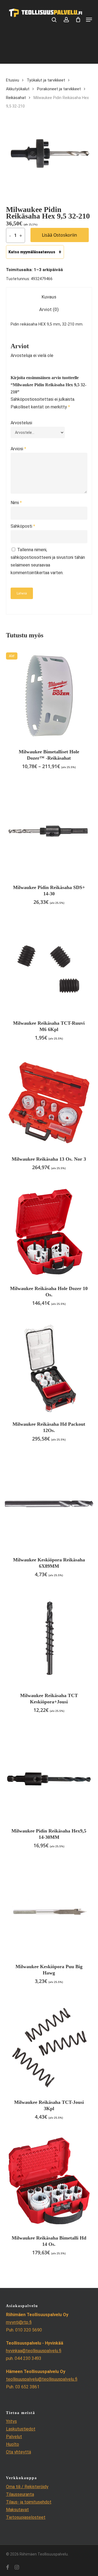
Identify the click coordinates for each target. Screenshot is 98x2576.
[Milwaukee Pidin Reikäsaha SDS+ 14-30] (49, 831)
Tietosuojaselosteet (26, 2517)
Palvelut (14, 2437)
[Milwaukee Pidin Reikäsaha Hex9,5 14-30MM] (49, 1775)
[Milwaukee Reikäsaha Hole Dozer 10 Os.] (49, 1232)
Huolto (13, 2444)
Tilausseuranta (20, 2494)
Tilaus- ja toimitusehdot (29, 2502)
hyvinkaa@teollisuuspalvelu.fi (34, 2351)
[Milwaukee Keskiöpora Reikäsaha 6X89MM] (49, 1504)
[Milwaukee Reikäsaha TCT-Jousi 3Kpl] (49, 2046)
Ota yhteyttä (19, 2452)
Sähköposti (23, 526)
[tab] (49, 297)
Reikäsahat (16, 98)
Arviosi (18, 449)
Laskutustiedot (21, 2429)
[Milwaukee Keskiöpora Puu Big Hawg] (49, 1911)
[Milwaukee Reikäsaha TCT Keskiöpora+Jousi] (49, 1640)
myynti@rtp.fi (19, 2322)
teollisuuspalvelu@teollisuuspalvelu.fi (42, 2379)
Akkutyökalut (18, 89)
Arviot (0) (49, 309)
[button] (89, 20)
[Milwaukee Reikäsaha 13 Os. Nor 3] (49, 1103)
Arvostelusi (21, 423)
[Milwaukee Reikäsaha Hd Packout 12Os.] (49, 1368)
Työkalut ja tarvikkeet (46, 80)
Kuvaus (49, 297)
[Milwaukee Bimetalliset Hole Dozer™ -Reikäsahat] (49, 696)
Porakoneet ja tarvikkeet (59, 89)
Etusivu (13, 80)
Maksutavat (17, 2510)
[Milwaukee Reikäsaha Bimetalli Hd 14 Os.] (49, 2182)
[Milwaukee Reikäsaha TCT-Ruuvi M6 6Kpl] (49, 967)
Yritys (11, 2421)
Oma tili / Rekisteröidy (27, 2487)
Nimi (16, 503)
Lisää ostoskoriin (59, 235)
